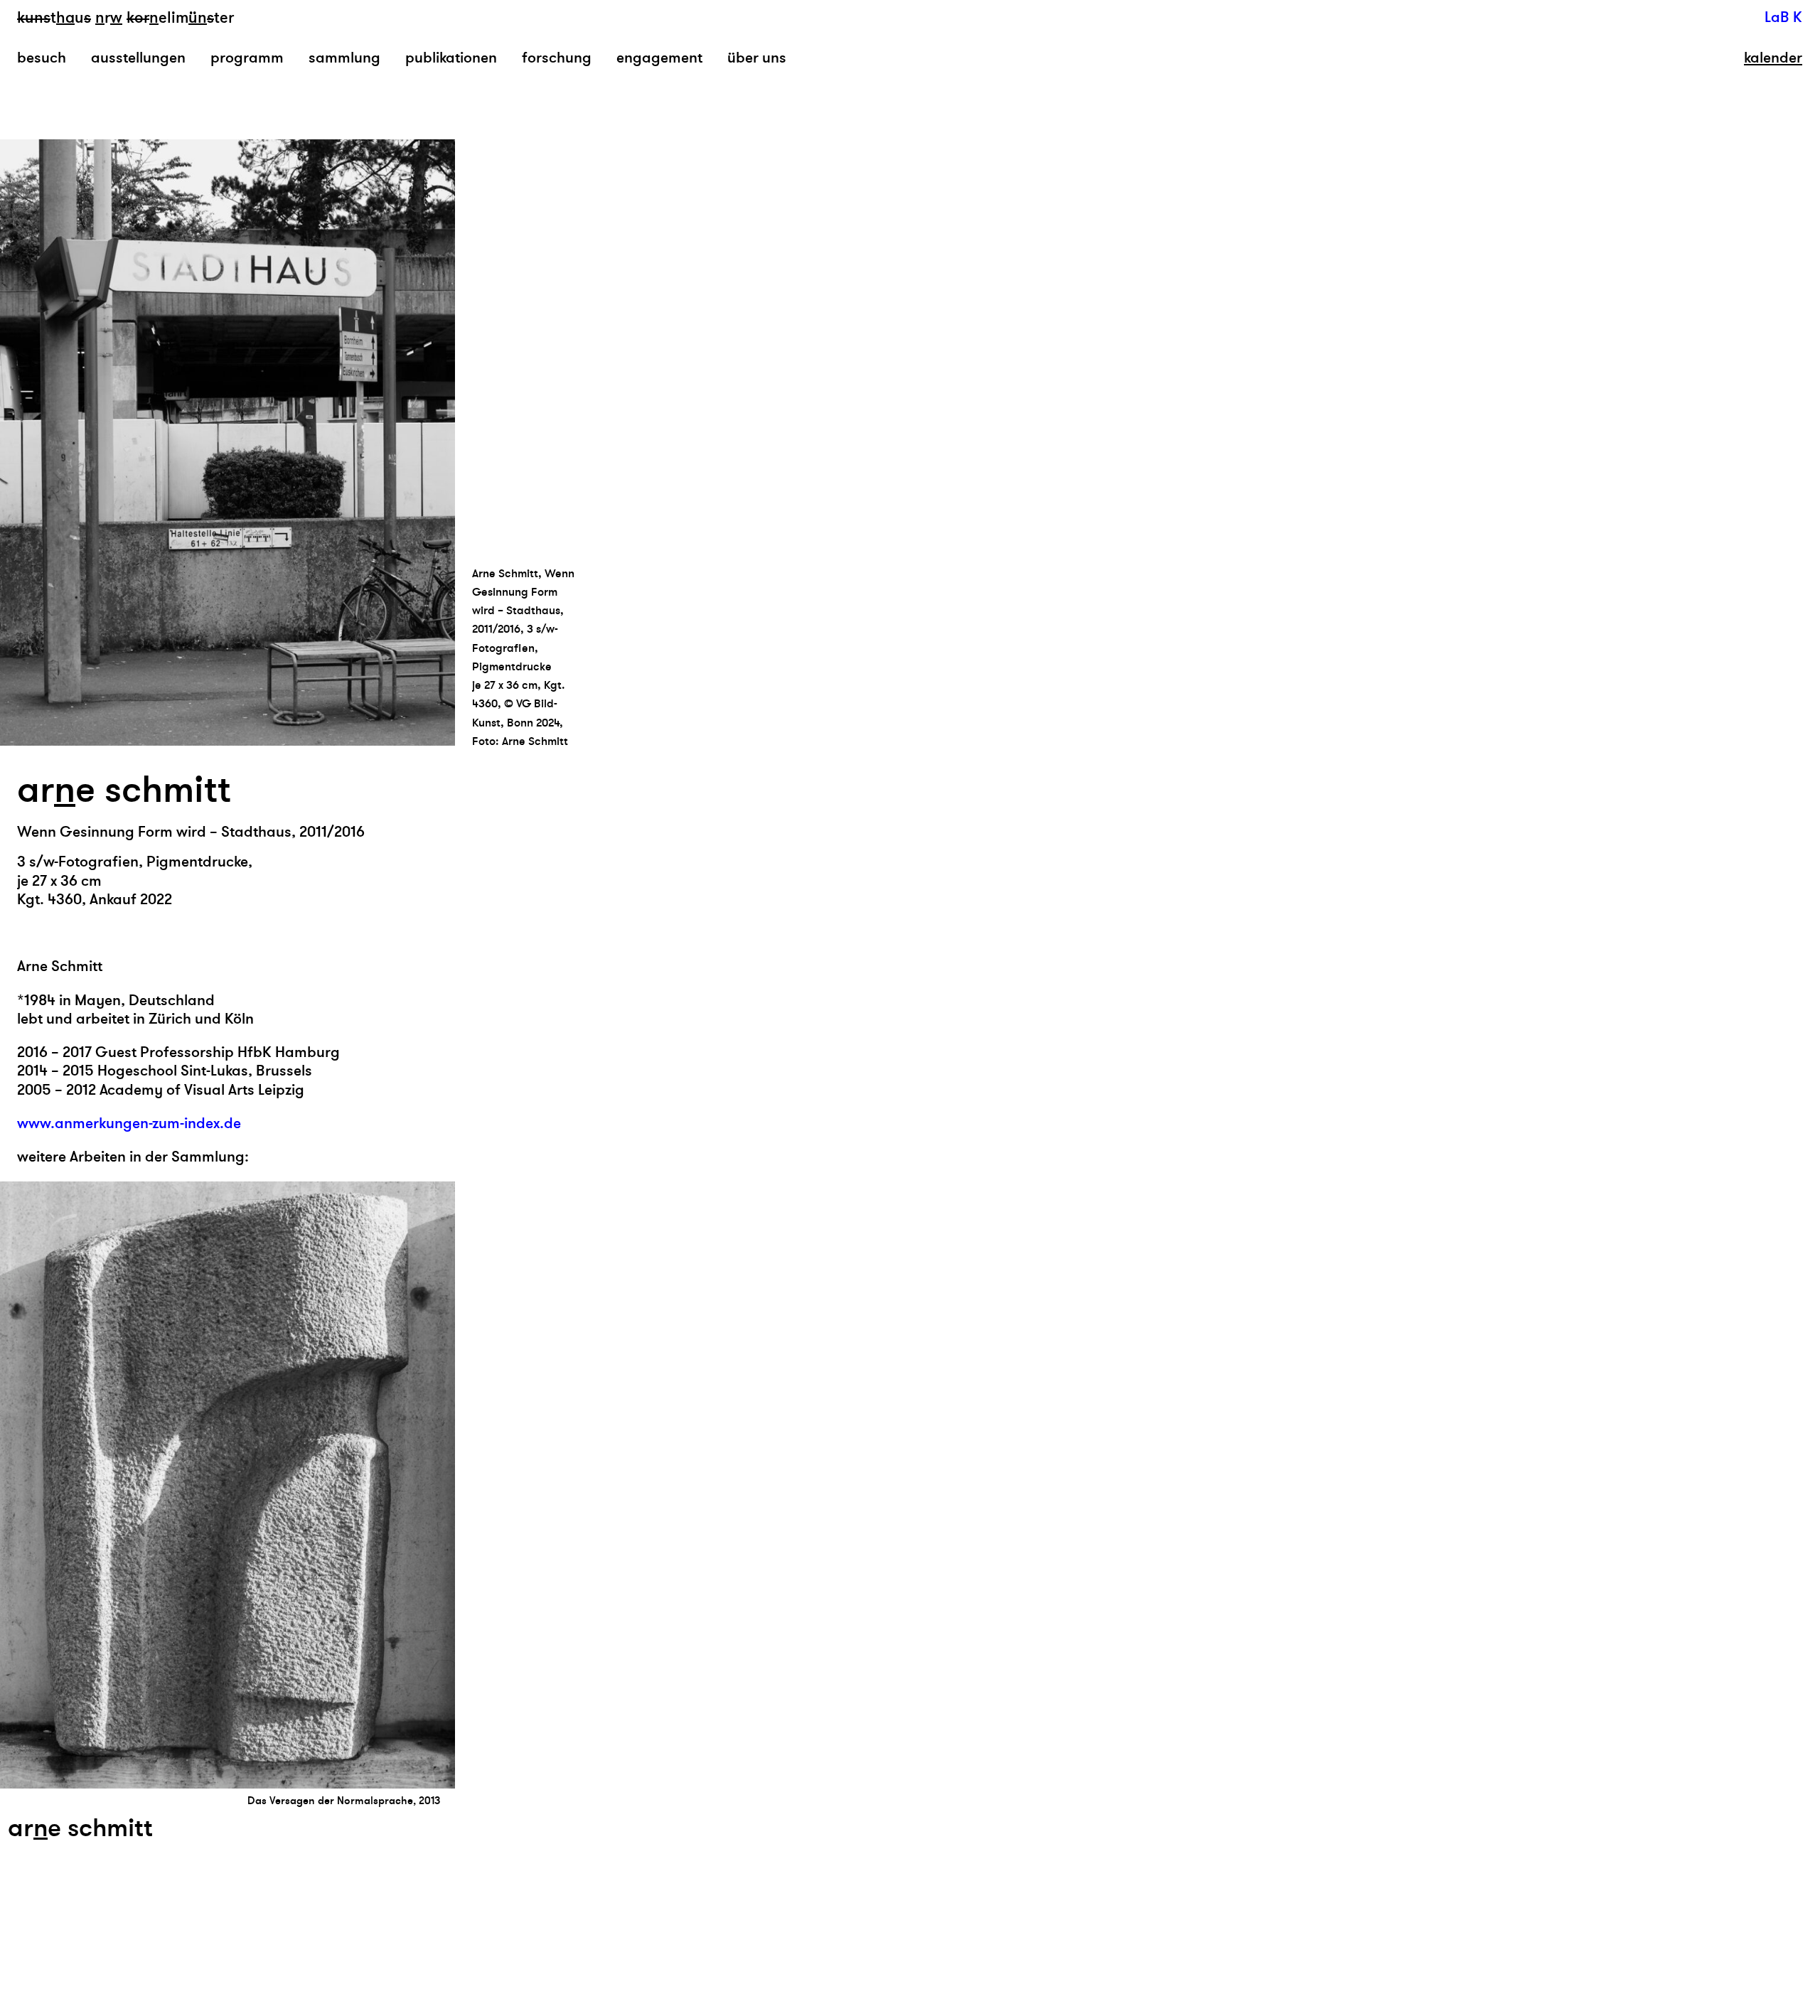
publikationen (451, 58)
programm (247, 58)
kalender (1773, 58)
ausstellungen (138, 58)
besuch (42, 58)
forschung (557, 58)
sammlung (344, 58)
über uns (757, 58)
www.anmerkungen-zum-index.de (129, 1124)
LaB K (1783, 17)
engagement (659, 58)
